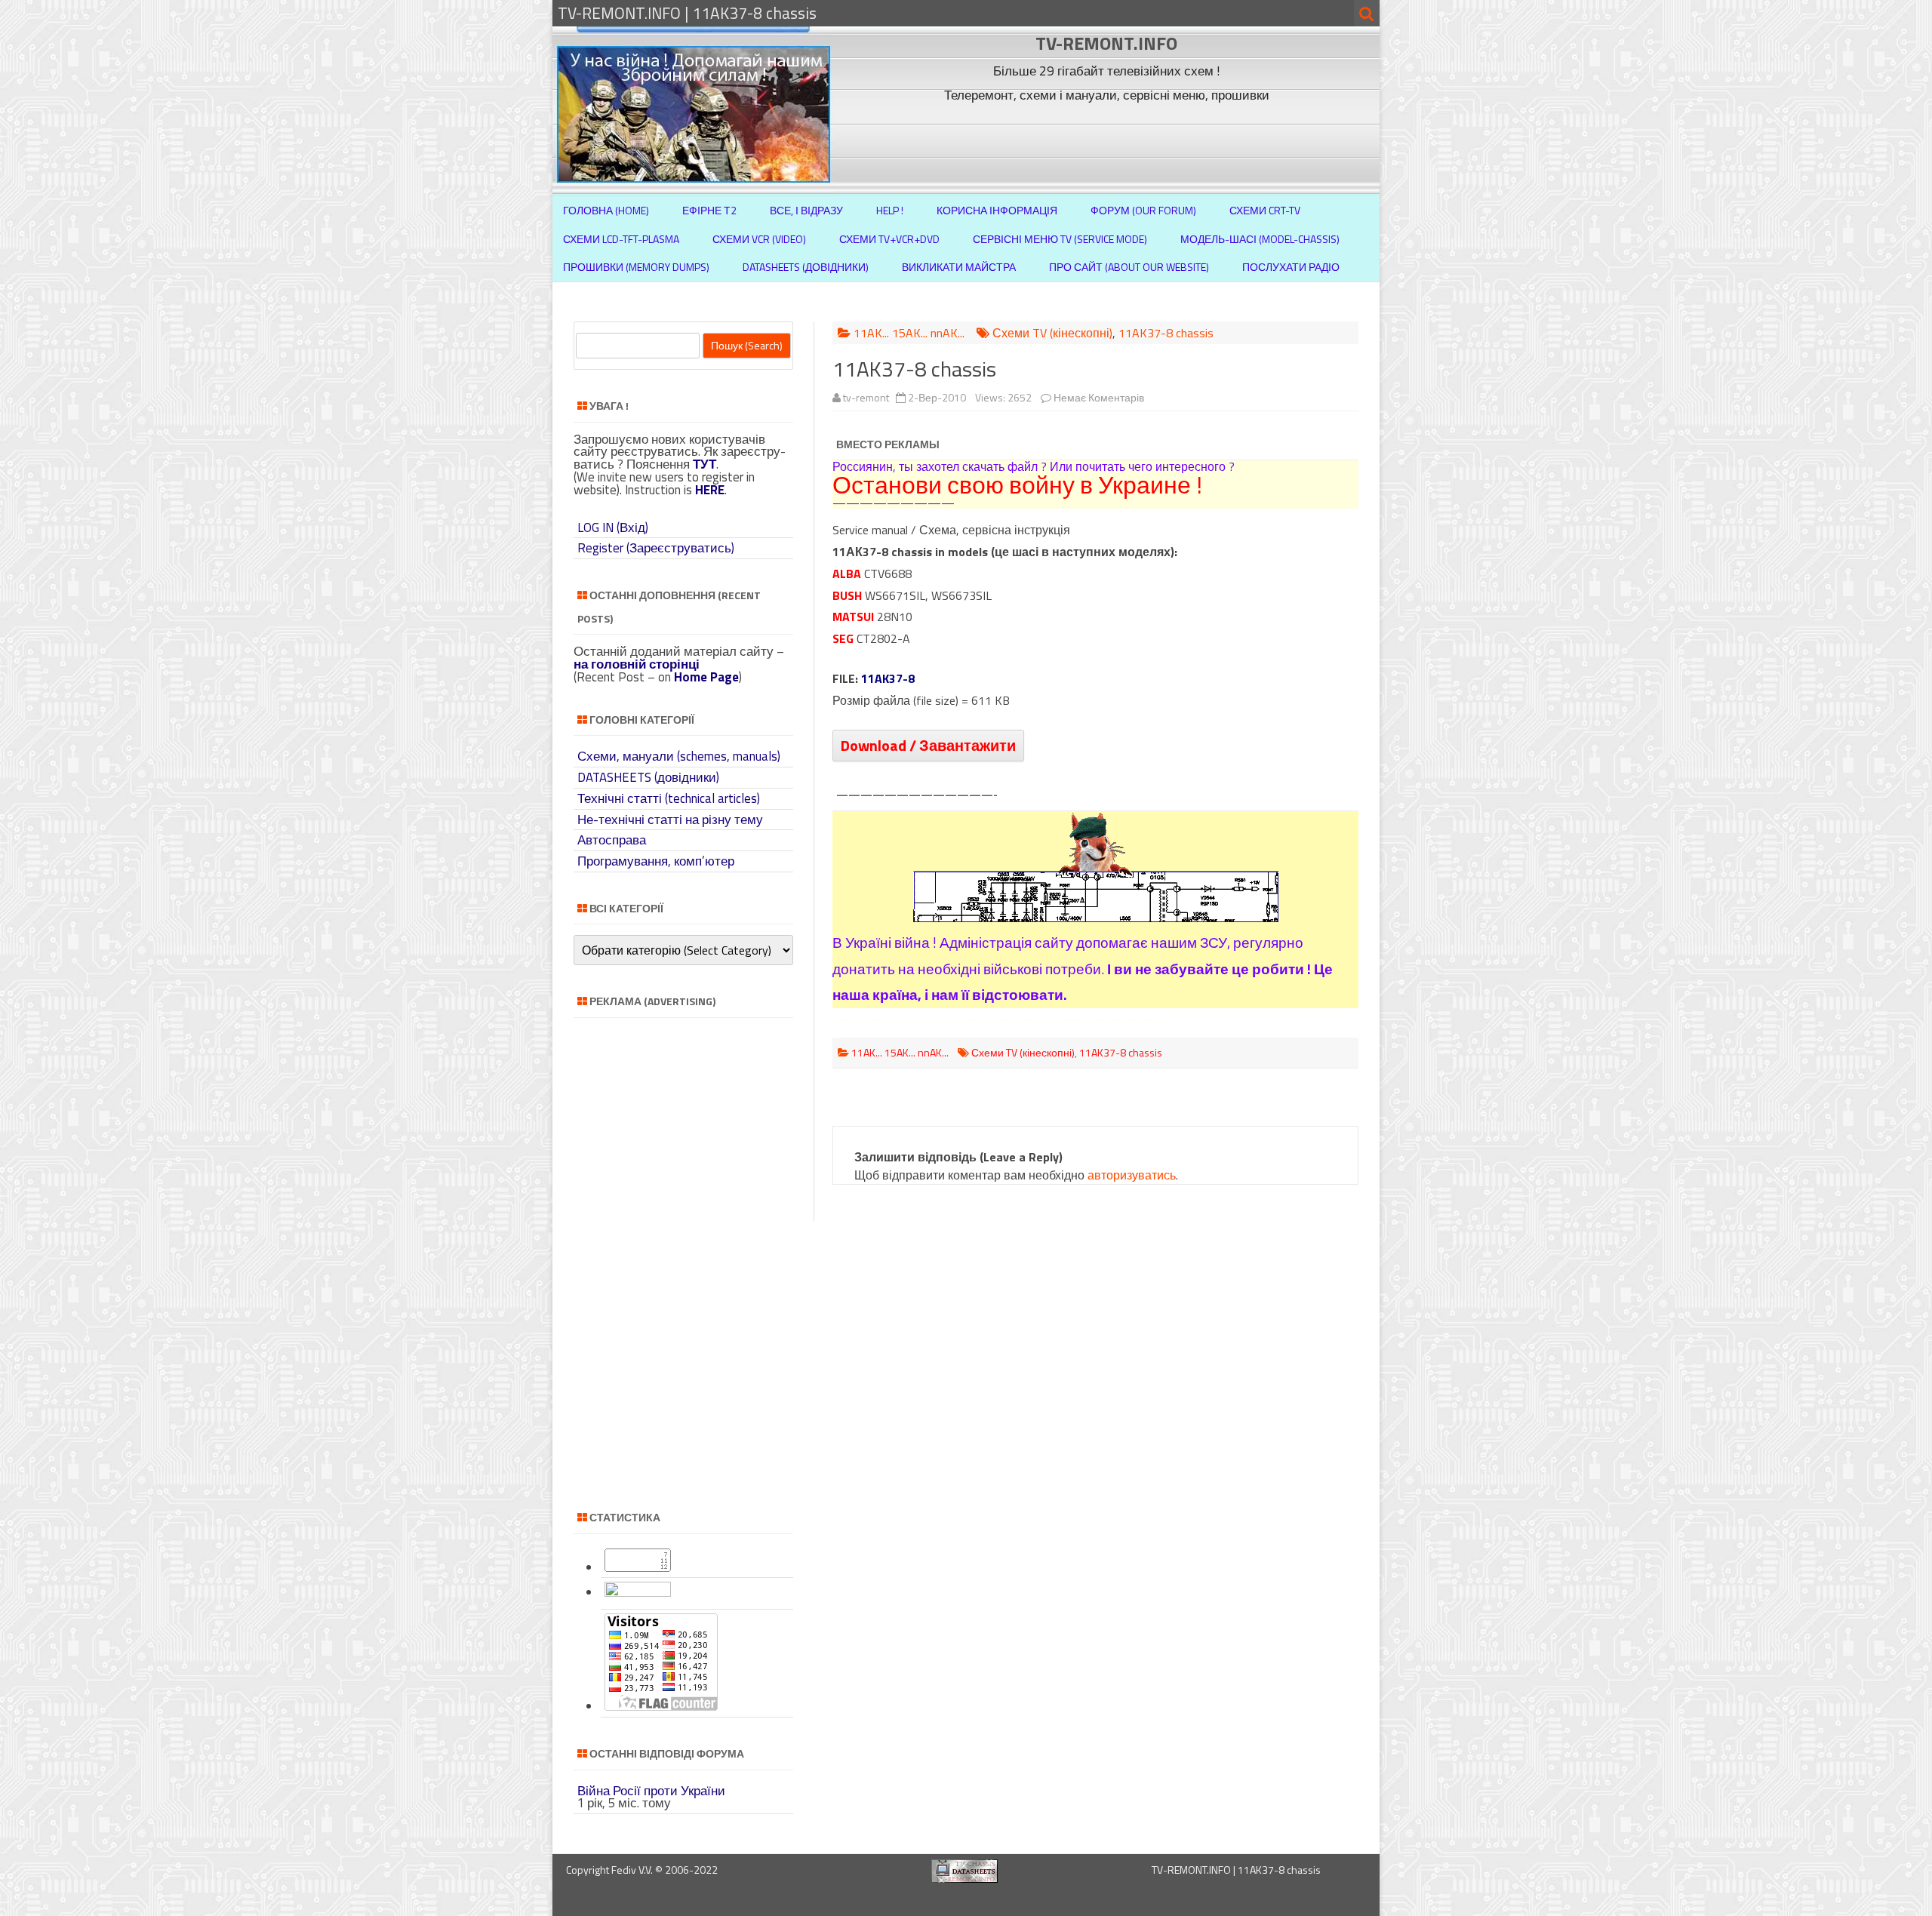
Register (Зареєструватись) (656, 548)
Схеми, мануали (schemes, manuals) (679, 756)
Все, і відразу (806, 210)
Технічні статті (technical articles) (669, 798)
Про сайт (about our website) (1129, 267)
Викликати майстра (959, 267)
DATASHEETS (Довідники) (806, 267)
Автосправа (612, 840)
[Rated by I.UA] (638, 1592)
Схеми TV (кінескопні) (1052, 333)
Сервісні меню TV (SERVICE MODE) (1060, 239)
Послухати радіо (1291, 267)
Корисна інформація (997, 210)
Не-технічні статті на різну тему (670, 820)
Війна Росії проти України (651, 1791)
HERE (710, 490)
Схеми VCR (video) (759, 239)
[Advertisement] (1109, 142)
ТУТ (705, 464)
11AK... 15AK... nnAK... (909, 333)
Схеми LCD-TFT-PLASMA (621, 239)
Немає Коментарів (1099, 397)
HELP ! (890, 210)
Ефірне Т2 (709, 210)
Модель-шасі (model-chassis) (1260, 239)
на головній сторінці (637, 664)
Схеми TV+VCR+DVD (889, 239)
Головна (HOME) (606, 210)
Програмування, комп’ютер (656, 861)
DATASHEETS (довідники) (648, 777)
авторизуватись (1132, 1175)
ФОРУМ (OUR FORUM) (1143, 210)
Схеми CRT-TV (1265, 210)
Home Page (706, 677)
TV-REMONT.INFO (1106, 43)
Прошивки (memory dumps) (636, 267)
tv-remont (866, 397)
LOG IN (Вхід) (613, 527)
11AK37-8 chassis (1166, 333)
